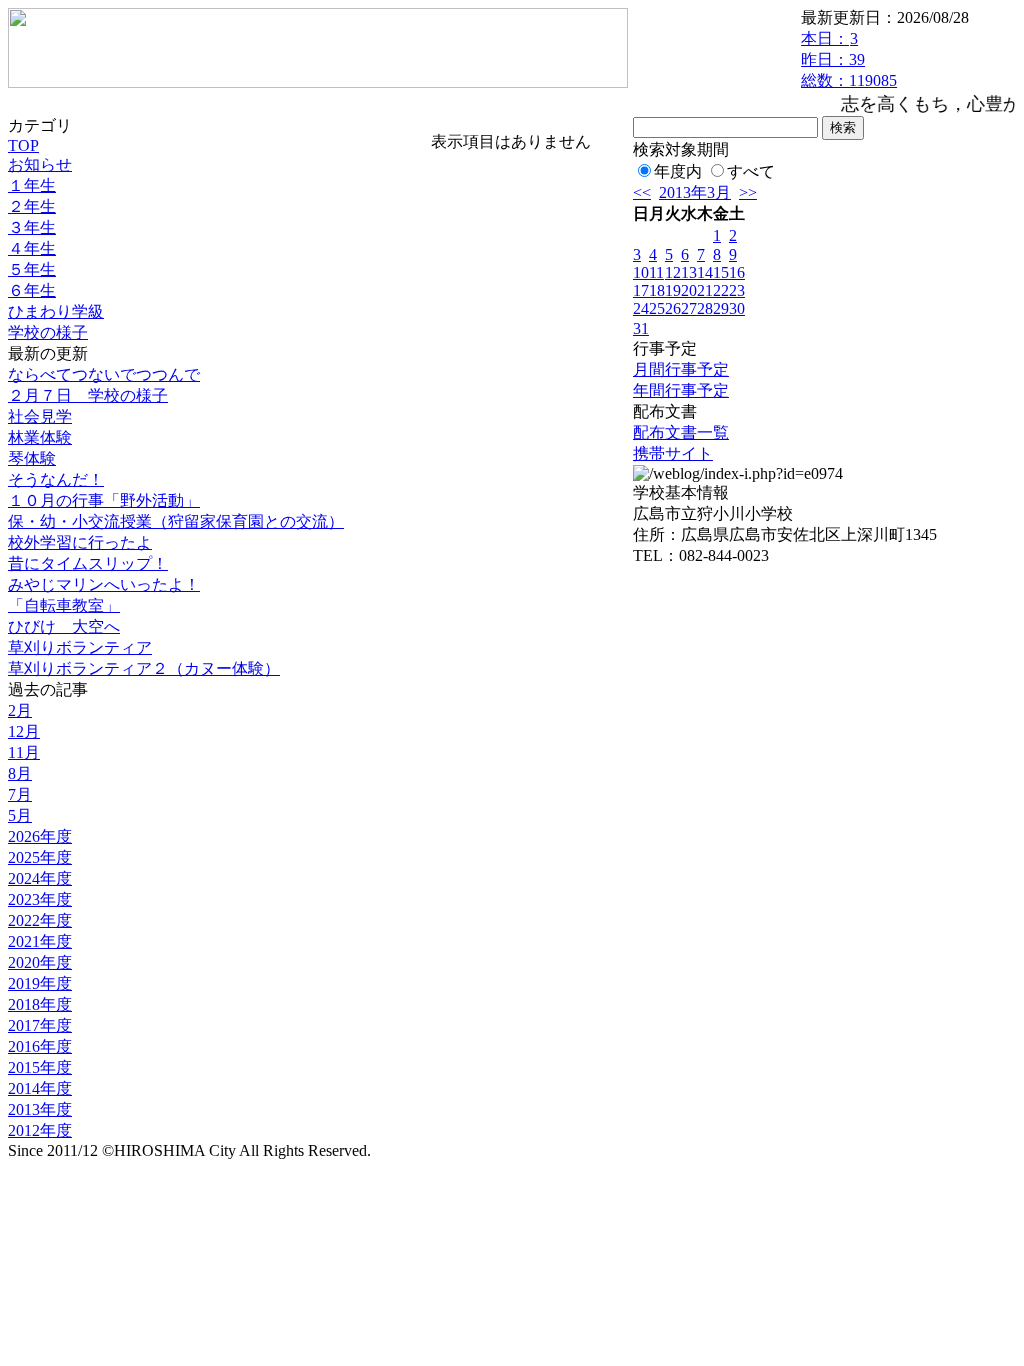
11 (656, 272)
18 (657, 290)
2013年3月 (695, 192)
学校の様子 (48, 332)
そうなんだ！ (56, 479)
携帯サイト (673, 453)
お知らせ (40, 164)
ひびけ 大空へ (64, 626)
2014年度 (40, 1088)
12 (673, 272)
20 (689, 290)
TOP (23, 145)
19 (673, 290)
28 (705, 308)
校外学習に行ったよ (80, 542)
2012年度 (40, 1130)
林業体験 (40, 437)
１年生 (32, 185)
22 (721, 290)
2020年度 (40, 962)
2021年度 (40, 941)
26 (673, 308)
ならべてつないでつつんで (104, 374)
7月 (20, 794)
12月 (24, 731)
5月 (20, 815)
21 (705, 290)
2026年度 (40, 836)
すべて (751, 171)
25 (657, 308)
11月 (24, 752)
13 (689, 272)
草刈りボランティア (80, 647)
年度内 (678, 171)
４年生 (32, 248)
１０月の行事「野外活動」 (104, 500)
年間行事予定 (681, 390)
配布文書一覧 (681, 432)
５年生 (32, 269)
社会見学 (40, 416)
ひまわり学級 (56, 311)
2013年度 (40, 1109)
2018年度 (40, 1004)
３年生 (32, 227)
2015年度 (40, 1067)
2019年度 (40, 983)
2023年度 (40, 899)
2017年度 (40, 1025)
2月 (20, 710)
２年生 (32, 206)
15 (721, 272)
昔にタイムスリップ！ (88, 563)
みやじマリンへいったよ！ (104, 584)
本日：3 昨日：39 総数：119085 (849, 59)
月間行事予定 (681, 369)
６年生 (32, 290)
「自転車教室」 (64, 605)
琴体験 (32, 458)
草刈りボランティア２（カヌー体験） (144, 668)
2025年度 (40, 857)
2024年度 (40, 878)
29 (721, 308)
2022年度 (40, 920)
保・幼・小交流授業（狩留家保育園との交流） (176, 521)
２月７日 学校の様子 (88, 395)
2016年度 (40, 1046)
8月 (20, 773)
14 (705, 272)
